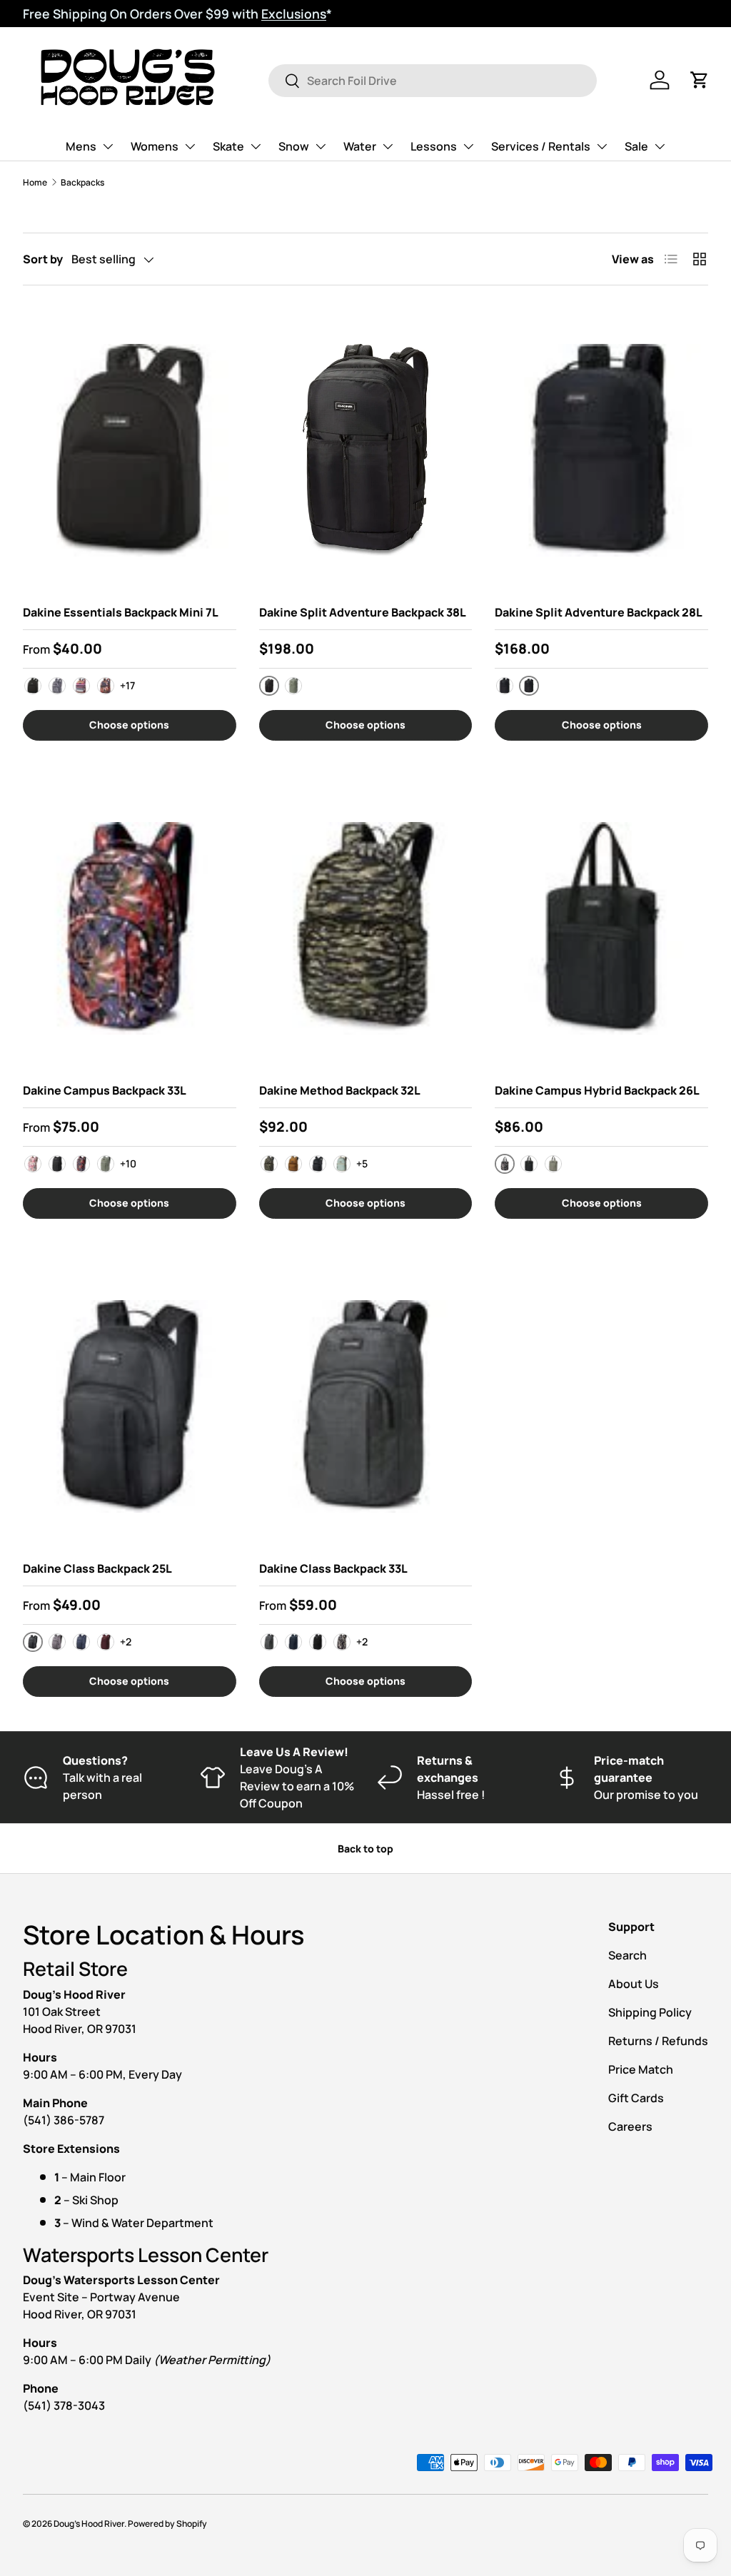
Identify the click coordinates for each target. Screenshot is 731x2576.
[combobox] (433, 81)
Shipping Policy (650, 2012)
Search (627, 1955)
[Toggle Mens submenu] (108, 146)
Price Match (641, 2069)
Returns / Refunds (658, 2041)
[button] (700, 80)
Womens (155, 146)
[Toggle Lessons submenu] (468, 146)
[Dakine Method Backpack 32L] (366, 928)
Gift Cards (636, 2098)
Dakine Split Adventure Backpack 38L (363, 612)
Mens (81, 146)
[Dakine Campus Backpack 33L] (130, 928)
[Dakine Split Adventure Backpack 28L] (601, 450)
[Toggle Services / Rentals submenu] (602, 146)
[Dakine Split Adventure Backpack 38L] (366, 450)
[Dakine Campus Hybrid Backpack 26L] (601, 928)
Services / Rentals (541, 146)
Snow (294, 146)
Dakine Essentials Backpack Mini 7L (121, 612)
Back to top (365, 1849)
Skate (228, 146)
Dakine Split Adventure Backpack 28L (599, 612)
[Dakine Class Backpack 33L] (366, 1406)
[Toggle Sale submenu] (660, 146)
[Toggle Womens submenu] (190, 146)
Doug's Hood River (89, 2524)
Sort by (43, 259)
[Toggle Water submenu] (388, 146)
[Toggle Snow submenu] (321, 146)
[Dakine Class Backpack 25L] (130, 1406)
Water (360, 146)
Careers (630, 2126)
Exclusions (294, 14)
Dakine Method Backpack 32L (340, 1090)
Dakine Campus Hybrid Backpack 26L (597, 1090)
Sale (636, 146)
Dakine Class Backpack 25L (97, 1568)
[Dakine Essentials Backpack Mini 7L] (130, 450)
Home (35, 182)
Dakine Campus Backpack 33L (105, 1090)
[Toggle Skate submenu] (256, 146)
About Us (634, 1984)
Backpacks (82, 182)
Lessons (434, 146)
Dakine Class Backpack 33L (333, 1568)
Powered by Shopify (167, 2524)
